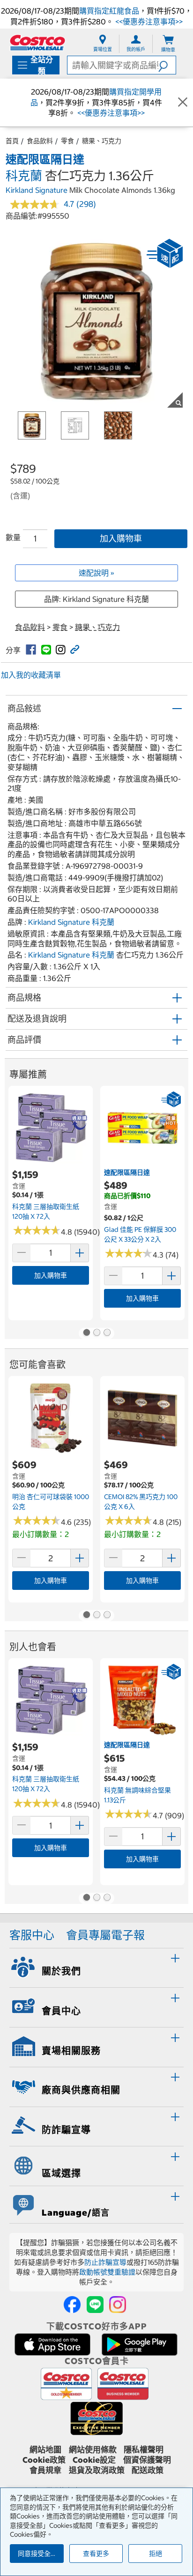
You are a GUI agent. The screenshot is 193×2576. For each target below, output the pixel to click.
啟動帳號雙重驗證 (107, 2272)
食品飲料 (40, 141)
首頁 (12, 141)
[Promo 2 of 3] (96, 1333)
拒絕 (156, 2554)
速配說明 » (96, 573)
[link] (31, 650)
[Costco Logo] (37, 42)
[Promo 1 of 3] (86, 1333)
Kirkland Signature (37, 190)
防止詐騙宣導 (105, 2262)
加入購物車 (121, 538)
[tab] (96, 1967)
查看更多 (96, 2554)
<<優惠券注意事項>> (148, 22)
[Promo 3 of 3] (107, 1333)
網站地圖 (45, 2450)
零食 (67, 141)
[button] (167, 65)
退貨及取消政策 (97, 2470)
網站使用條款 (93, 2450)
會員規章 (45, 2470)
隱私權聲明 (144, 2450)
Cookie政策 (44, 2460)
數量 (13, 537)
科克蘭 (24, 176)
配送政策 (148, 2470)
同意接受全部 (37, 2554)
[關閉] (183, 102)
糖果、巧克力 (102, 141)
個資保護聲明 (147, 2460)
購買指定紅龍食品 (109, 11)
